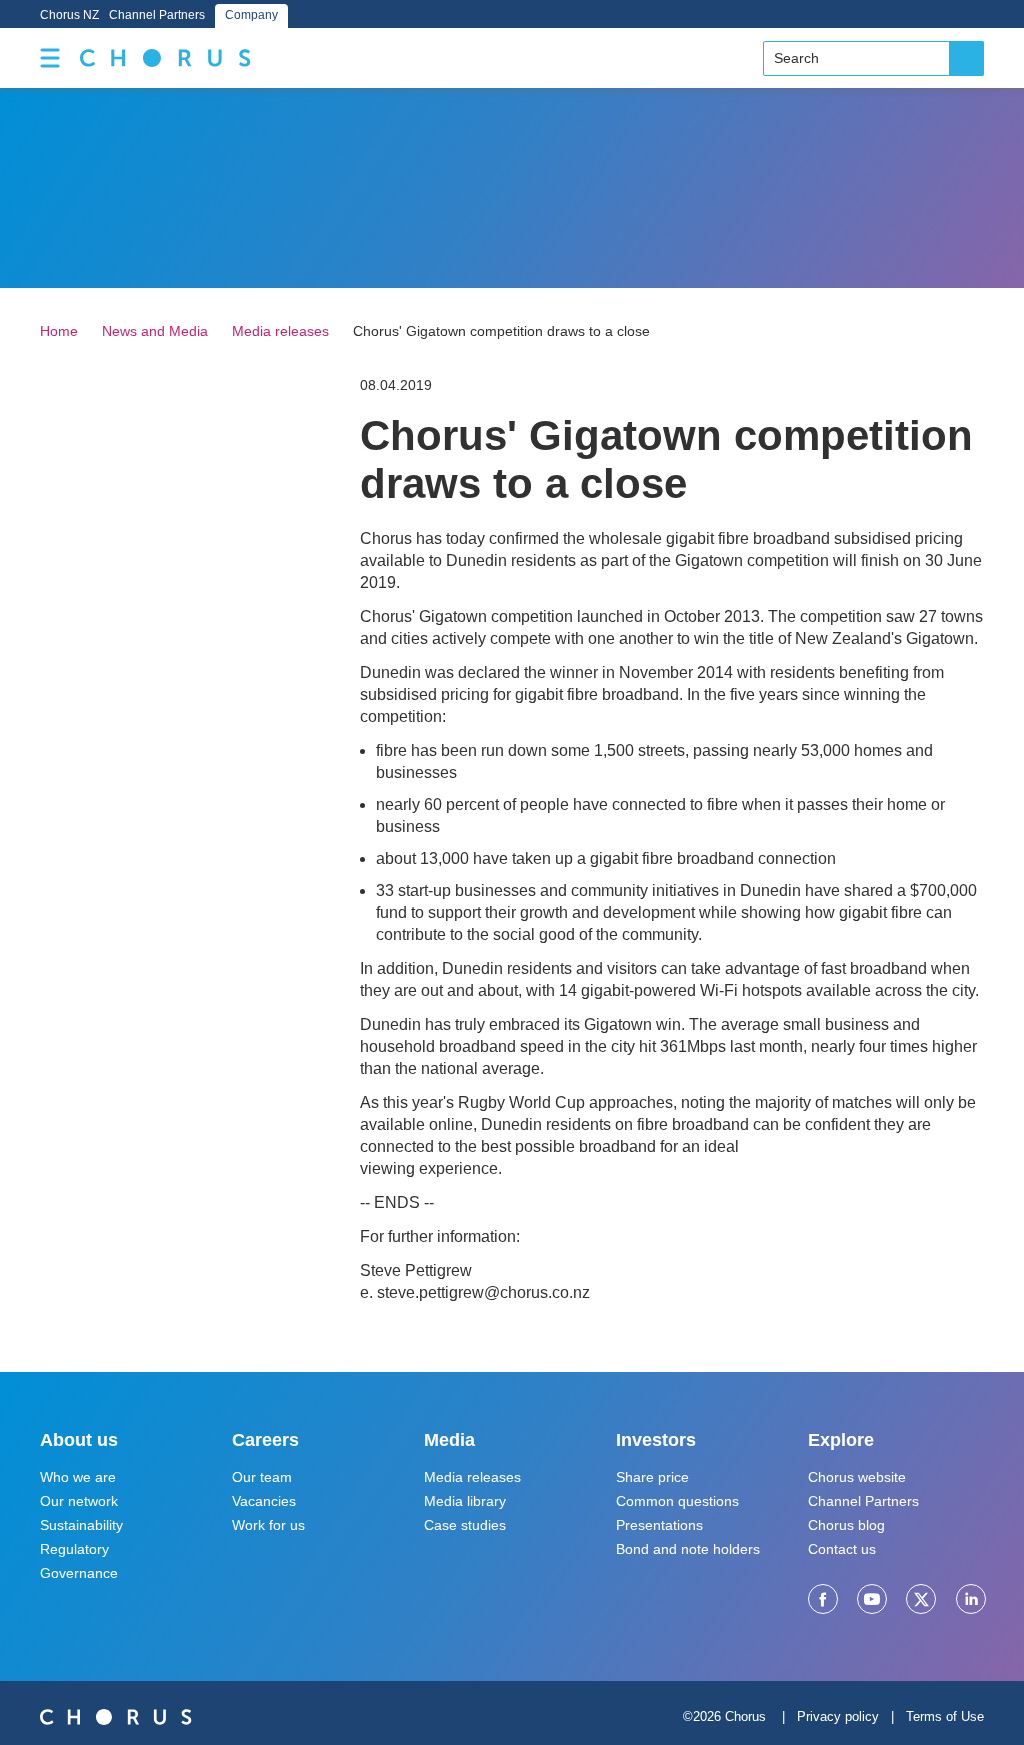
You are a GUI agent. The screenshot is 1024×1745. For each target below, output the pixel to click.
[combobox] (873, 58)
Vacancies (264, 1501)
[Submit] (966, 58)
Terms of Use (945, 1716)
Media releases (280, 331)
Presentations (659, 1525)
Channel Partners (157, 15)
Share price (652, 1477)
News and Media (155, 331)
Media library (465, 1501)
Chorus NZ (69, 15)
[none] (50, 58)
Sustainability (81, 1525)
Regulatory (74, 1549)
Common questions (677, 1501)
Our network (79, 1501)
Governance (79, 1573)
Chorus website (857, 1477)
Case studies (465, 1525)
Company (251, 15)
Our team (262, 1477)
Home (59, 331)
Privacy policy (838, 1716)
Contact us (842, 1549)
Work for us (268, 1525)
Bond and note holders (688, 1549)
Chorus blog (846, 1525)
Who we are (78, 1477)
